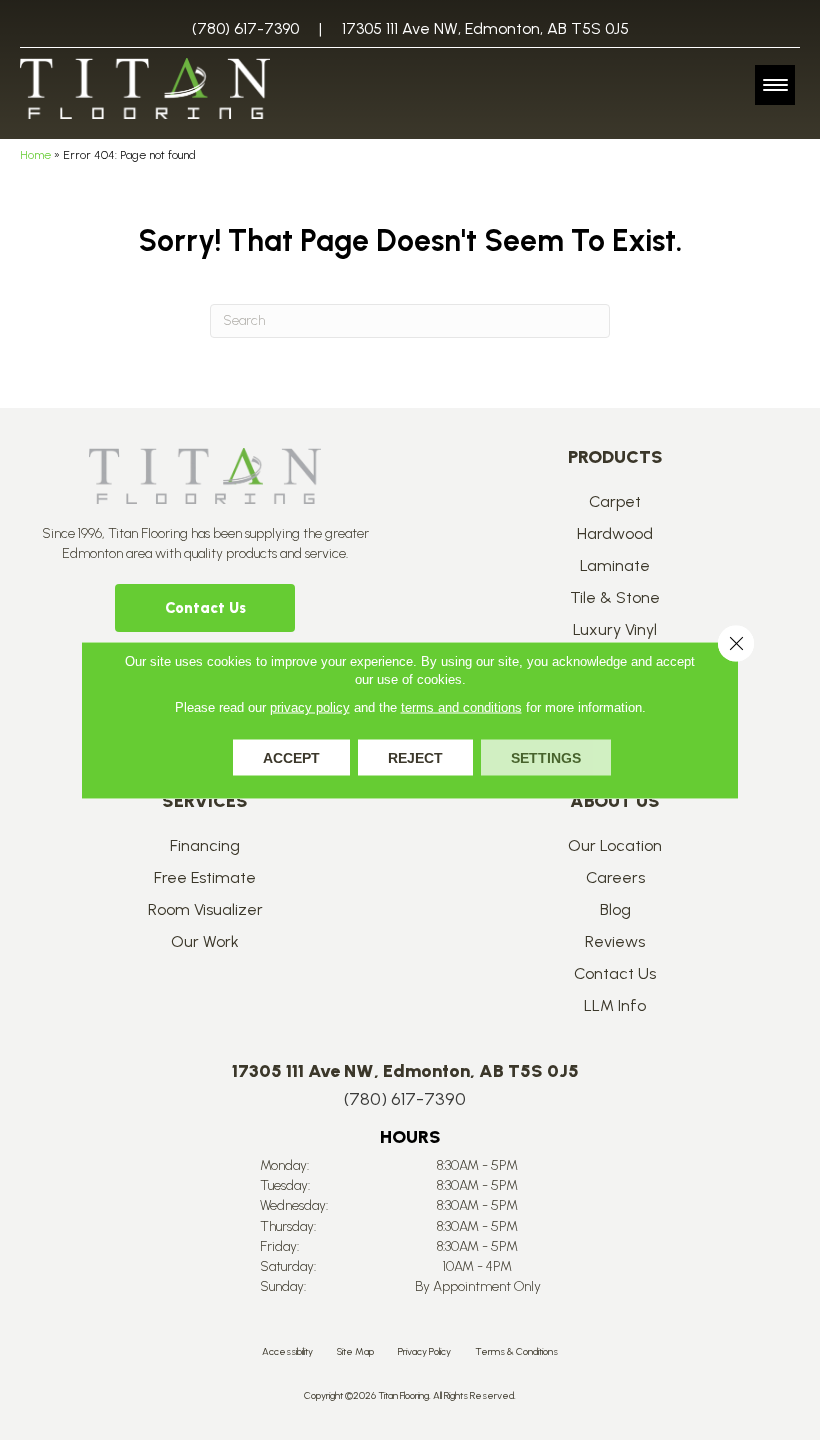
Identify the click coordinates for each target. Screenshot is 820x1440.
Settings (546, 758)
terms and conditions (461, 707)
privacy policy (310, 707)
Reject (415, 758)
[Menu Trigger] (775, 85)
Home (35, 155)
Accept (291, 758)
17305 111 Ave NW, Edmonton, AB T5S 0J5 (485, 28)
